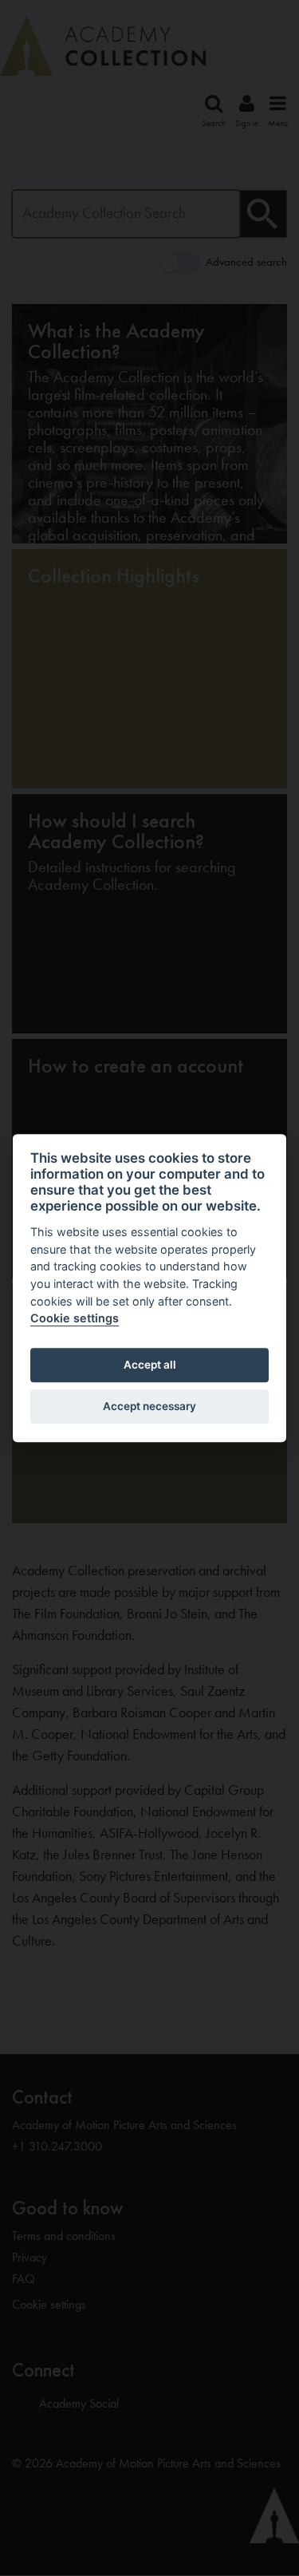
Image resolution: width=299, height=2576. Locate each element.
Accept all (150, 1365)
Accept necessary (149, 1407)
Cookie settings (75, 1318)
